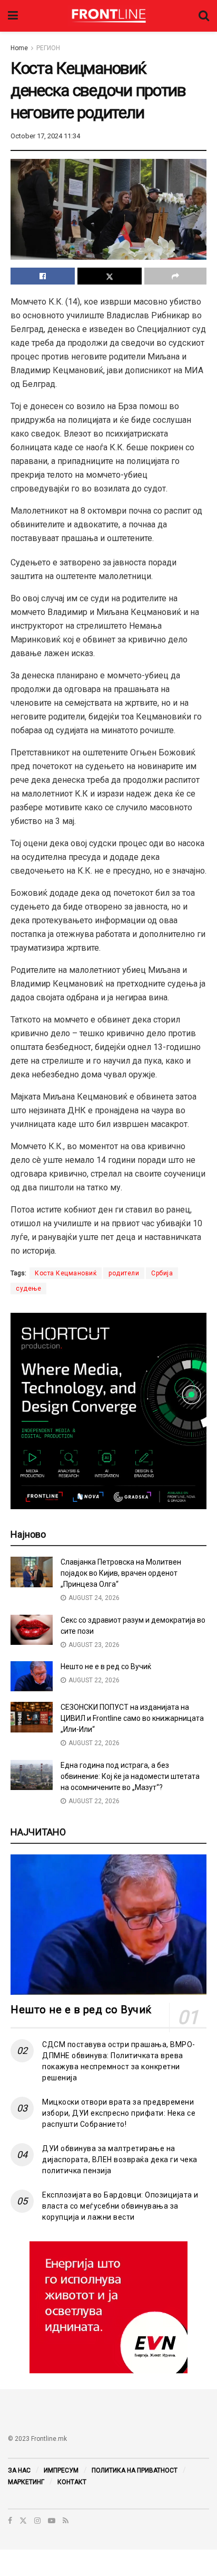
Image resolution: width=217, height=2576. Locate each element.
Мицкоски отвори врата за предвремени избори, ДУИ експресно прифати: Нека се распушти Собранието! (119, 2113)
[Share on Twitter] (110, 276)
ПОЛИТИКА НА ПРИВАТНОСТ (135, 2470)
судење (28, 1289)
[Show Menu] (13, 16)
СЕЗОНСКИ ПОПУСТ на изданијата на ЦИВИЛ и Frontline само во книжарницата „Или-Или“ (132, 1718)
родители (124, 1273)
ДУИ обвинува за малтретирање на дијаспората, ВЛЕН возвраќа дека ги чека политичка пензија (120, 2160)
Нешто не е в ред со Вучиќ (106, 1666)
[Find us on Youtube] (52, 2521)
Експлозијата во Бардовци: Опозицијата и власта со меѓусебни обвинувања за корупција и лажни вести (120, 2206)
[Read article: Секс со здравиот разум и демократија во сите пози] (32, 1630)
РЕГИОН (48, 48)
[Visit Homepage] (108, 16)
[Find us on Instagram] (37, 2521)
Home (19, 48)
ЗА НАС (19, 2470)
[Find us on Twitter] (23, 2521)
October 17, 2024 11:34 (45, 136)
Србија (162, 1273)
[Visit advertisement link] (108, 2307)
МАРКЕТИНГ (26, 2482)
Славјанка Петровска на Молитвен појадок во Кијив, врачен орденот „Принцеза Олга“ (121, 1573)
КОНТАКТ (72, 2482)
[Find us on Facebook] (10, 2521)
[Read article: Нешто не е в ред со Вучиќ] (32, 1676)
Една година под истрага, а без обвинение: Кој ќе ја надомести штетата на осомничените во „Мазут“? (130, 1776)
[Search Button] (204, 16)
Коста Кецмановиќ (66, 1273)
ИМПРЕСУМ (61, 2470)
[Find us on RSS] (66, 2521)
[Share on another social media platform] (175, 276)
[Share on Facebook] (43, 276)
